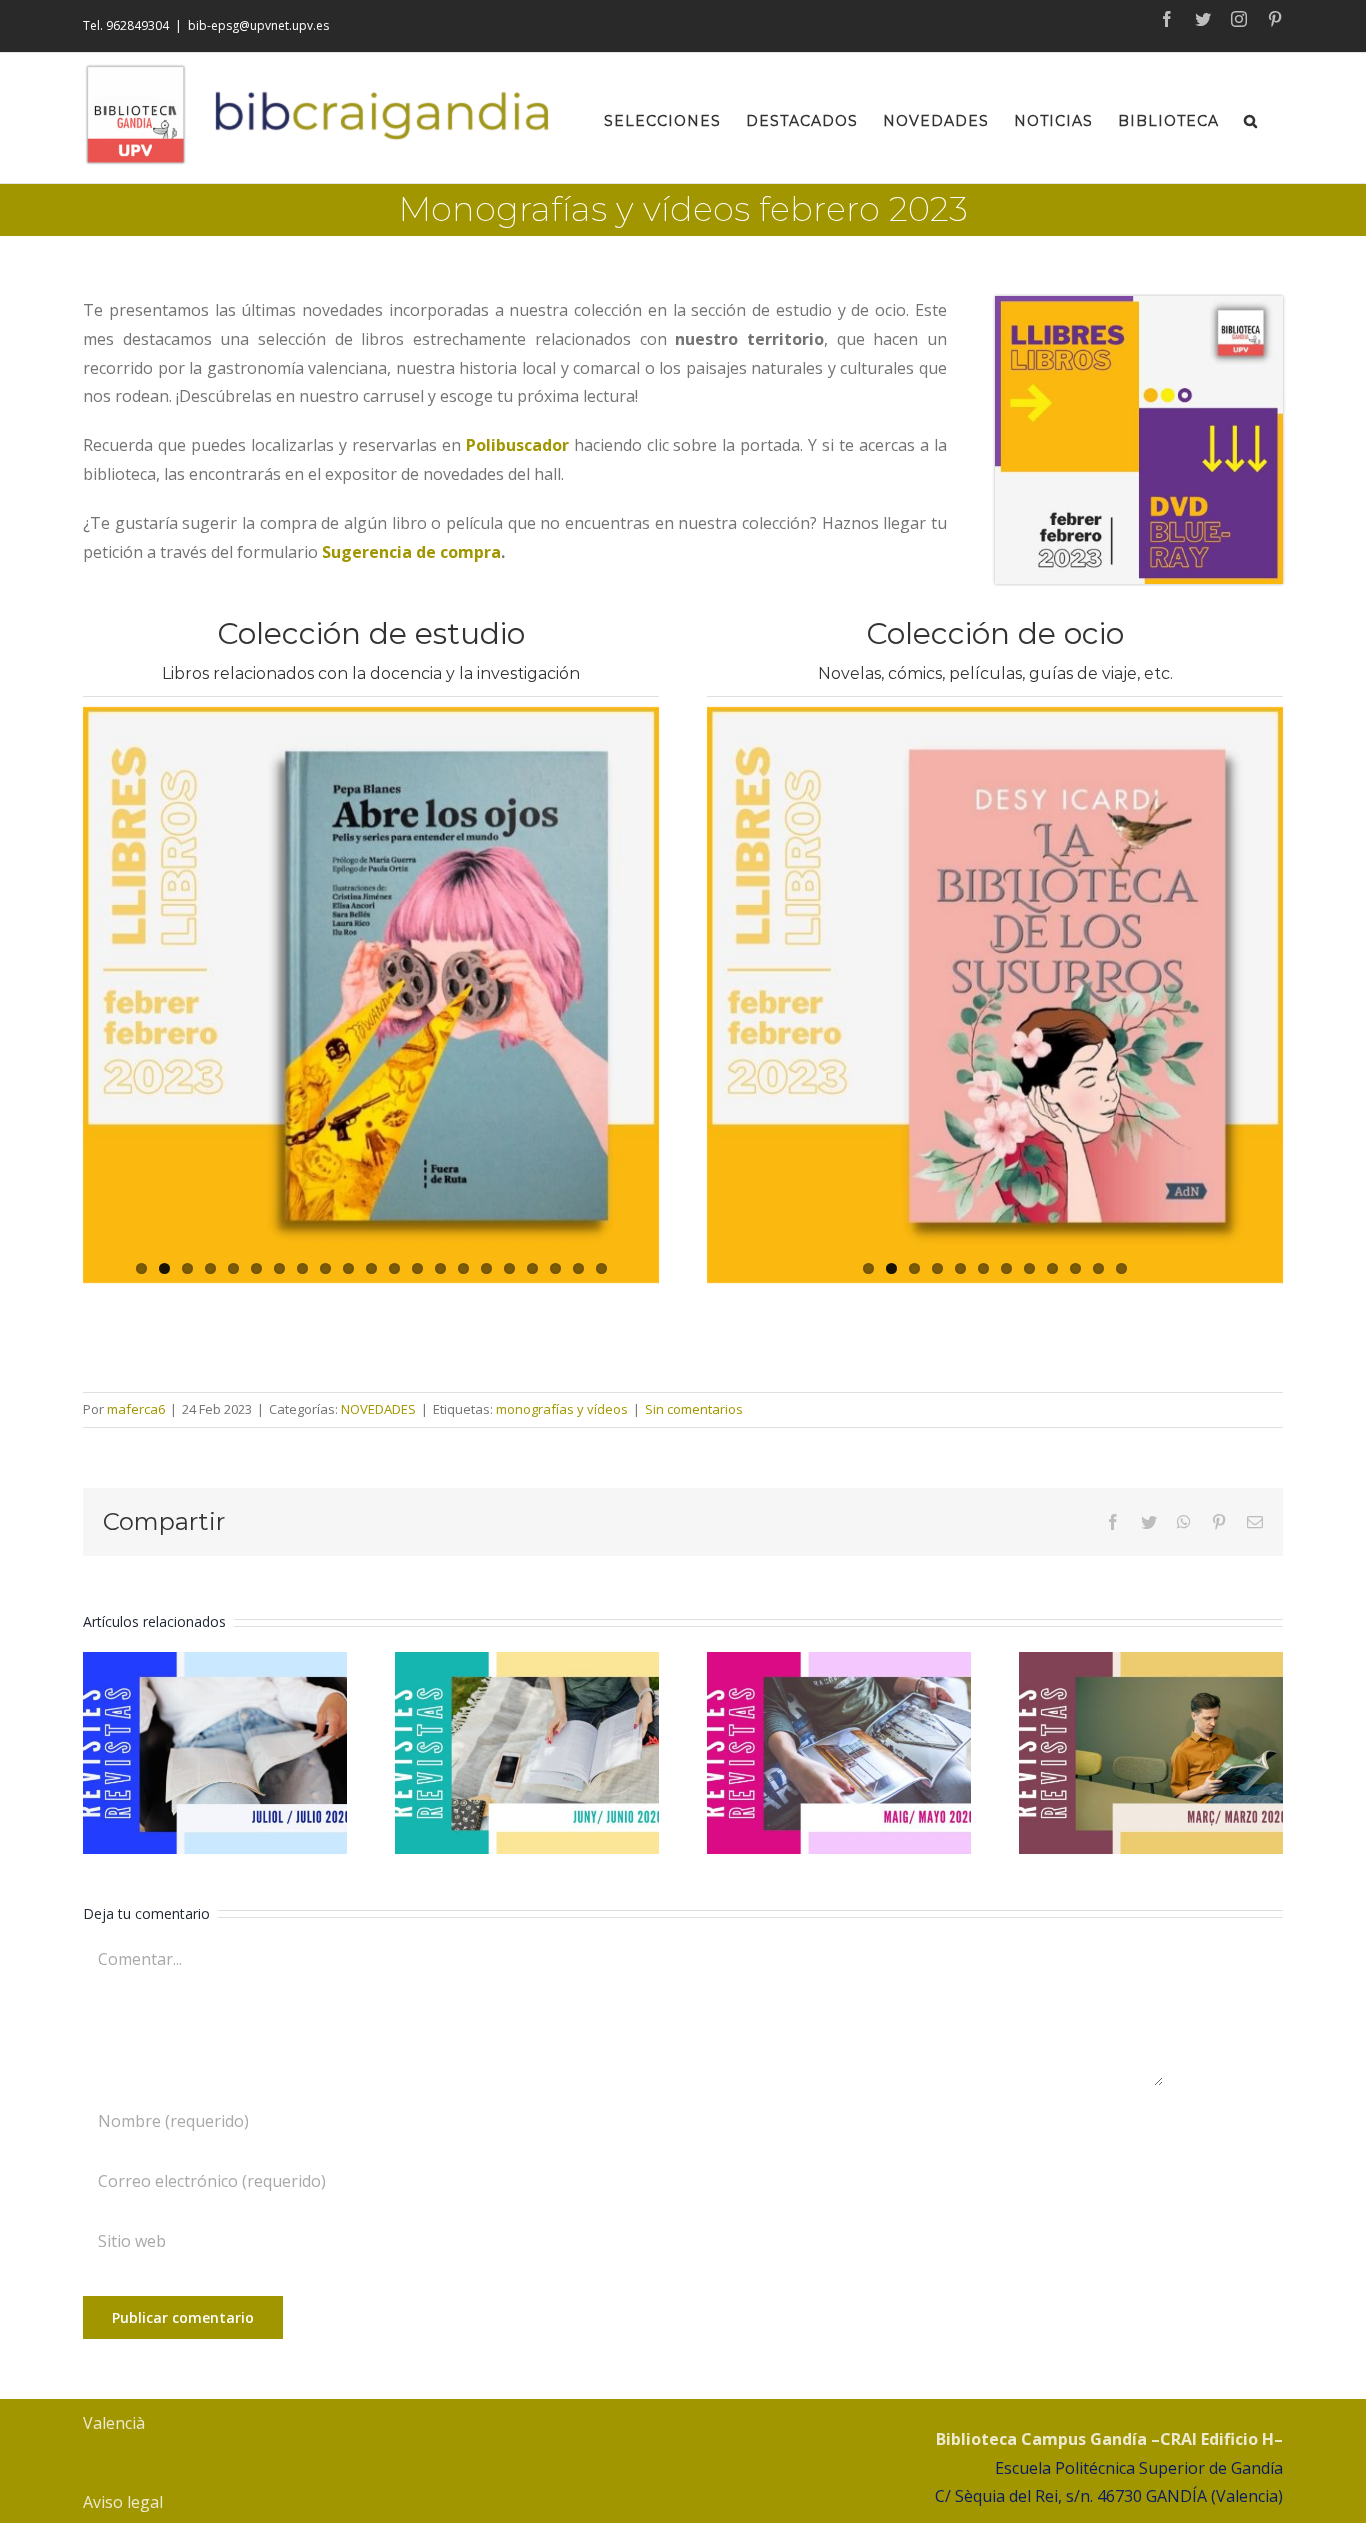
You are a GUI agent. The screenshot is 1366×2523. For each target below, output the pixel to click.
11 (371, 1268)
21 (601, 1268)
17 (509, 1268)
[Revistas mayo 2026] (839, 1753)
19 (555, 1268)
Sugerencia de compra (411, 552)
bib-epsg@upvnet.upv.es (258, 25)
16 (486, 1268)
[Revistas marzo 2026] (1151, 1753)
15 (463, 1268)
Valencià (114, 2423)
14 (440, 1268)
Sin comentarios (694, 1409)
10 (348, 1268)
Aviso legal (123, 2502)
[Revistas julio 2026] (215, 1753)
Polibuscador (517, 445)
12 (394, 1268)
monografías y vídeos (562, 1409)
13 (417, 1268)
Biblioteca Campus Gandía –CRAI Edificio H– (1109, 2439)
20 (578, 1268)
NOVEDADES (378, 1409)
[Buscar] (1251, 118)
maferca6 (136, 1409)
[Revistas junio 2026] (527, 1753)
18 (532, 1268)
